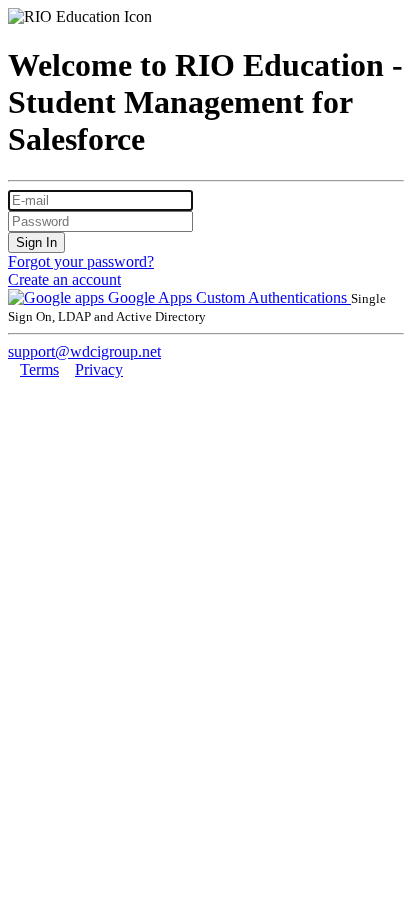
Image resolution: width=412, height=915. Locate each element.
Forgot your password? (81, 261)
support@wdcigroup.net (84, 351)
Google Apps (150, 297)
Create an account (64, 279)
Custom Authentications (273, 297)
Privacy (99, 369)
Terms (39, 369)
